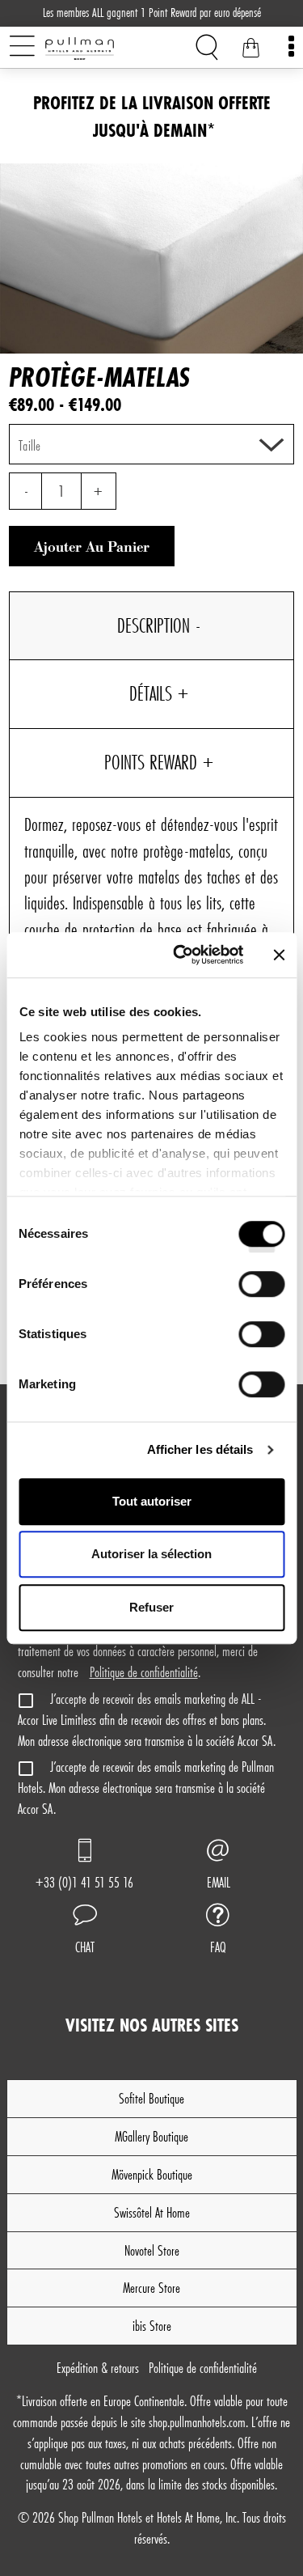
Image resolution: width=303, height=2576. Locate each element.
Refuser (151, 1607)
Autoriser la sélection (151, 1554)
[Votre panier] (250, 50)
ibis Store (152, 2326)
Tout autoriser (152, 1501)
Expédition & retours (98, 2368)
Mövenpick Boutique (152, 2174)
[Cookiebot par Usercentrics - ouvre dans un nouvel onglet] (181, 955)
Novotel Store (152, 2250)
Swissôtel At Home (152, 2212)
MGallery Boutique (151, 2136)
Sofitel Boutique (151, 2098)
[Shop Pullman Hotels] (106, 49)
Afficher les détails (200, 1449)
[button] (85, 1931)
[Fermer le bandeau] (279, 955)
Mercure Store (151, 2288)
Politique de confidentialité (144, 1672)
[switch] (261, 1290)
